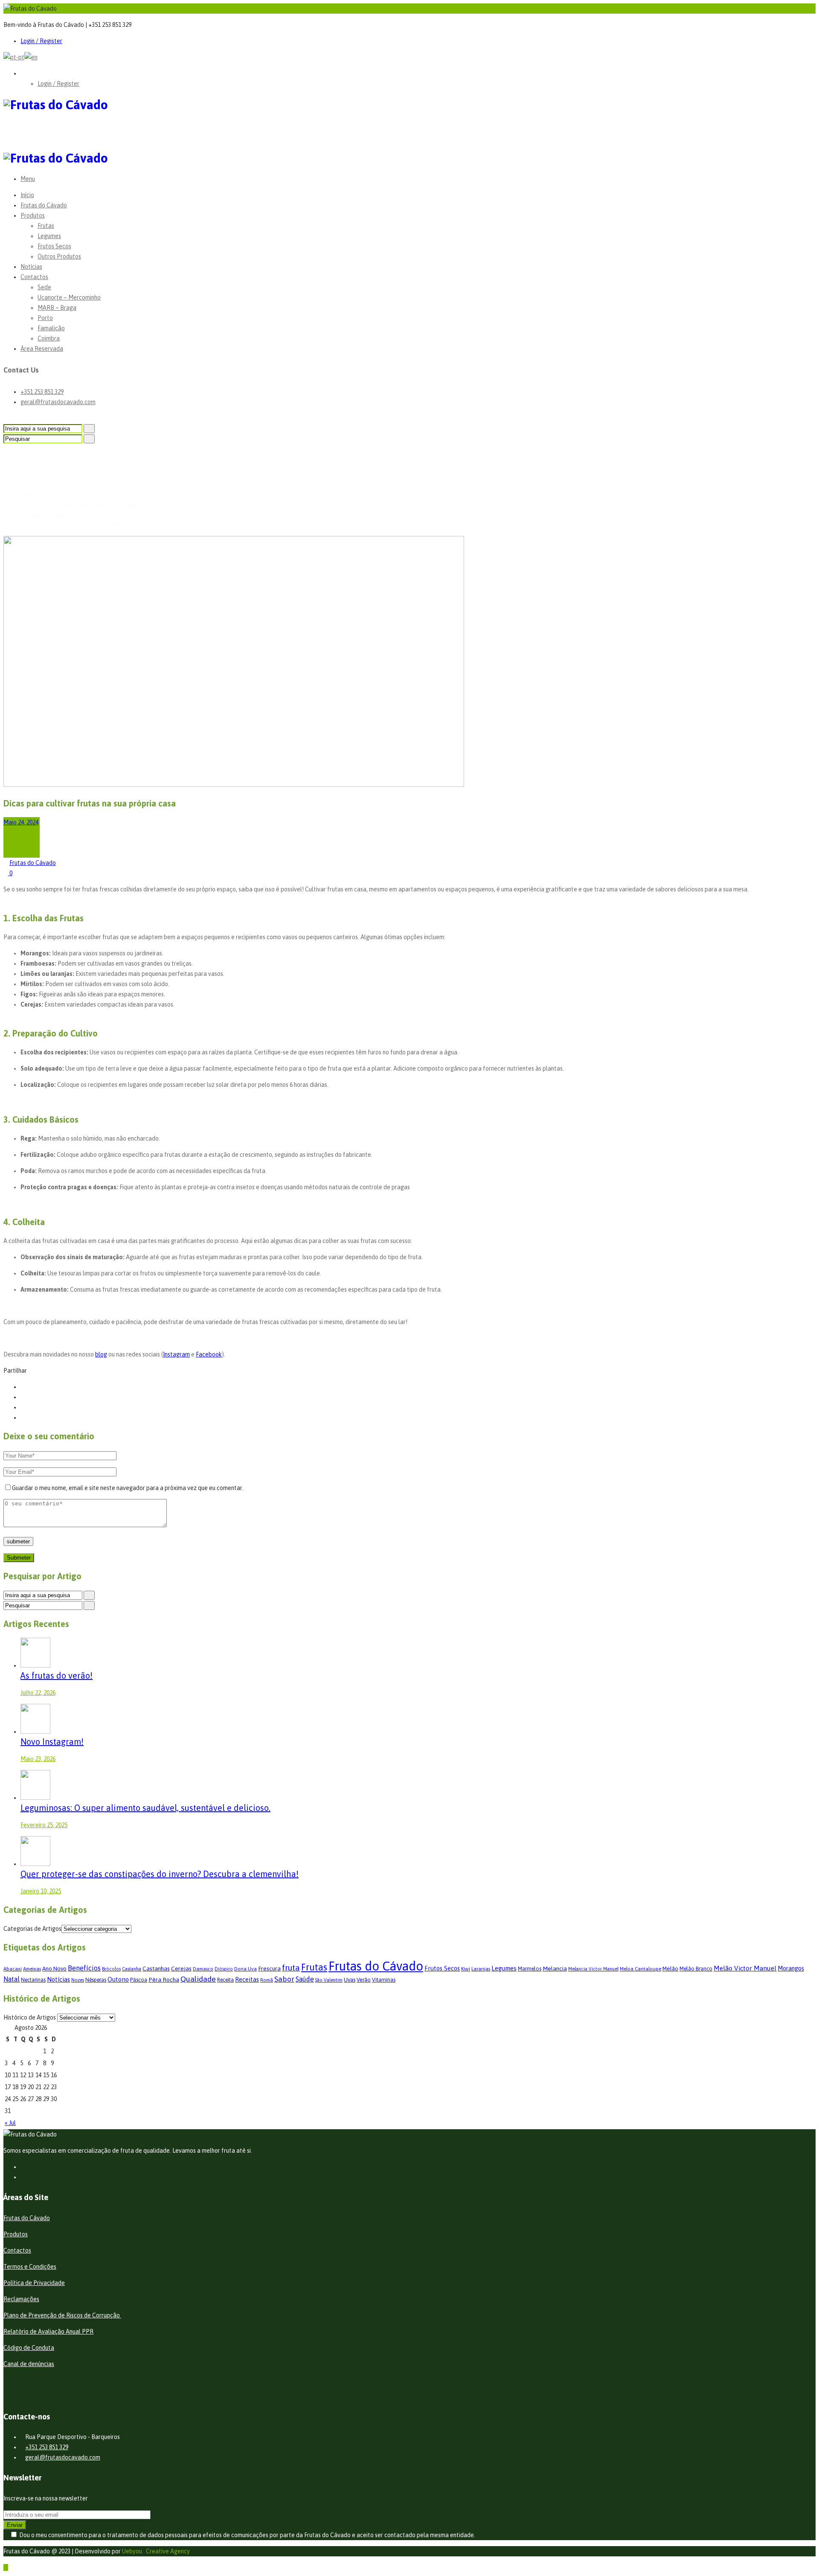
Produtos (33, 215)
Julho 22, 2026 (38, 1693)
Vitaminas (384, 1980)
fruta (291, 1968)
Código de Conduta (29, 2348)
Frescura (269, 1968)
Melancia (555, 1968)
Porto (45, 318)
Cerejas (181, 1968)
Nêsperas (96, 1980)
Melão (670, 1969)
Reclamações (21, 2299)
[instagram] (23, 2177)
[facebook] (23, 2167)
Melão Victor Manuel (745, 1968)
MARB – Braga (57, 308)
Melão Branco (696, 1969)
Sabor (284, 1979)
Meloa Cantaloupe (640, 1969)
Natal (12, 1979)
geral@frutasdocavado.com (58, 402)
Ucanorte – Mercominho (69, 297)
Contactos (34, 277)
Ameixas (32, 1969)
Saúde (305, 1979)
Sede (44, 287)
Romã (267, 1980)
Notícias (31, 267)
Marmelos (530, 1969)
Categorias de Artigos (32, 1929)
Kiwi (466, 1969)
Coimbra (49, 338)
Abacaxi (13, 1969)
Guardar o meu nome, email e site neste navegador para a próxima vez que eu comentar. (128, 1488)
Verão (364, 1980)
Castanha (132, 1969)
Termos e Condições (30, 2267)
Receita (225, 1980)
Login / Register (41, 41)
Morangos (791, 1968)
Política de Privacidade (34, 2283)
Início (27, 195)
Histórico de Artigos (30, 2017)
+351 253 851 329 (42, 392)
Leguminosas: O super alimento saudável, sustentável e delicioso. (145, 1808)
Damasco (203, 1969)
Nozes (78, 1980)
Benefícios (84, 1968)
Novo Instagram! (52, 1742)
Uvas (350, 1980)
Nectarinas (33, 1980)
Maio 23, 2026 (38, 1759)
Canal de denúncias (29, 2364)
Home (28, 494)
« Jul (10, 2123)
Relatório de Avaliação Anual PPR (48, 2331)
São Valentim (329, 1980)
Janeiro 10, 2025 (41, 1891)
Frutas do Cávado (44, 205)
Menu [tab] (28, 179)
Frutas (46, 226)
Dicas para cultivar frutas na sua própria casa (80, 504)
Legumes (49, 236)
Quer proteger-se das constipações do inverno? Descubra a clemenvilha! (160, 1874)
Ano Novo (54, 1969)
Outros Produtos (59, 256)
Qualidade (198, 1979)
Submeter (19, 1558)
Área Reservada (42, 349)
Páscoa (139, 1980)
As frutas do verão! (57, 1675)
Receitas (247, 1979)
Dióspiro (224, 1969)
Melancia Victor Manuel (593, 1969)
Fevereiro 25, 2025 (44, 1825)
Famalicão (51, 328)
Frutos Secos (54, 246)
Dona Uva (245, 1969)
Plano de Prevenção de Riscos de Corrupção (62, 2315)
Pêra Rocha (164, 1979)
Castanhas (156, 1968)
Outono (118, 1979)
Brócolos (111, 1969)
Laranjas (481, 1969)
